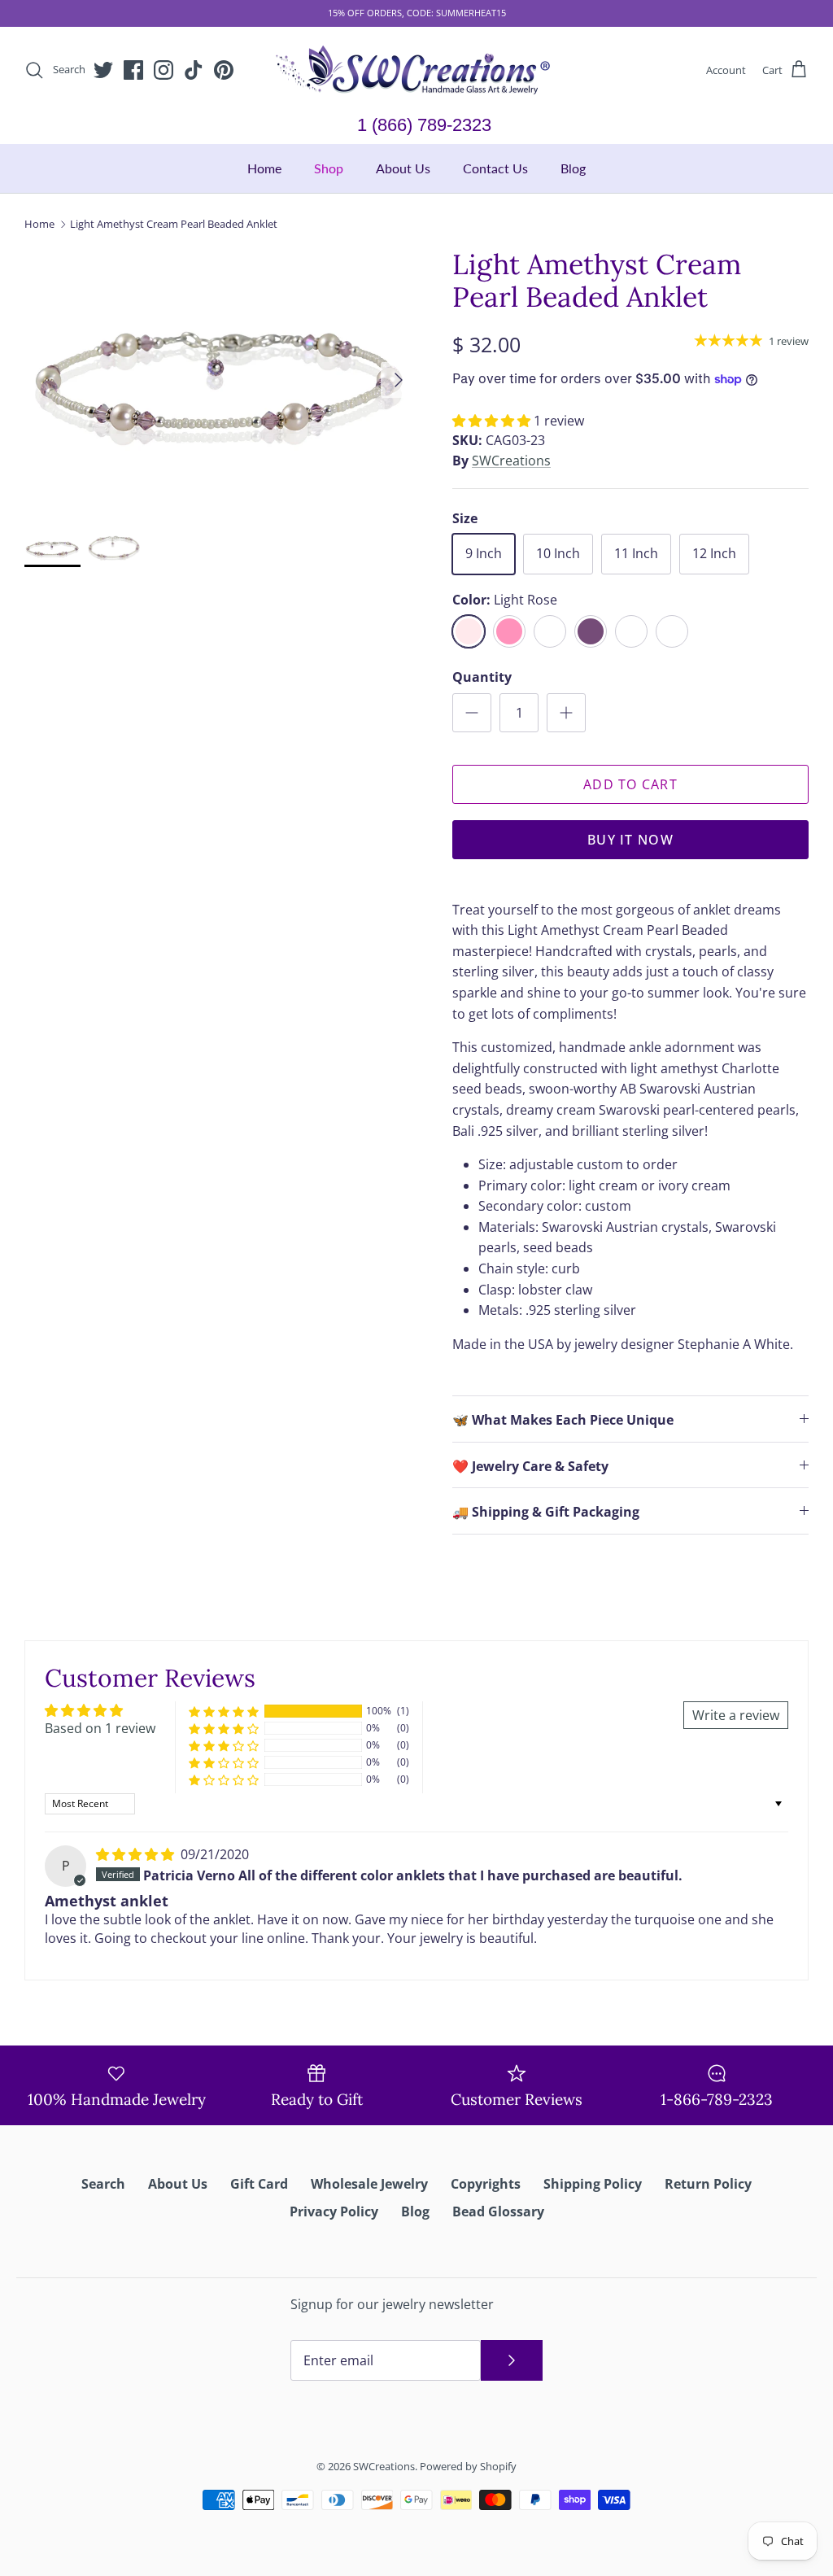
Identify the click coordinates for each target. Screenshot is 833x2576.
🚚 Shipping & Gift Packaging (546, 1512)
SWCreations (511, 461)
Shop (329, 168)
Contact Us (495, 168)
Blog (573, 168)
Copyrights (486, 2184)
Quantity (482, 677)
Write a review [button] (736, 1715)
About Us (403, 168)
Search (103, 2184)
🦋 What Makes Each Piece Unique (563, 1420)
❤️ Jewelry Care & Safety (530, 1466)
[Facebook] (133, 70)
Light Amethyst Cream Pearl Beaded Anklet (174, 224)
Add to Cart (630, 784)
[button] (493, 421)
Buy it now (630, 840)
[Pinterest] (224, 70)
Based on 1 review (100, 1728)
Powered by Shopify (468, 2466)
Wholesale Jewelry (369, 2184)
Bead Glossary (498, 2211)
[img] (137, 1854)
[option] (220, 380)
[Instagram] (164, 70)
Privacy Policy (334, 2211)
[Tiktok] (194, 70)
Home (264, 168)
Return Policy (708, 2184)
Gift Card (259, 2184)
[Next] (399, 380)
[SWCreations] (416, 70)
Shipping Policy (593, 2184)
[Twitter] (103, 70)
